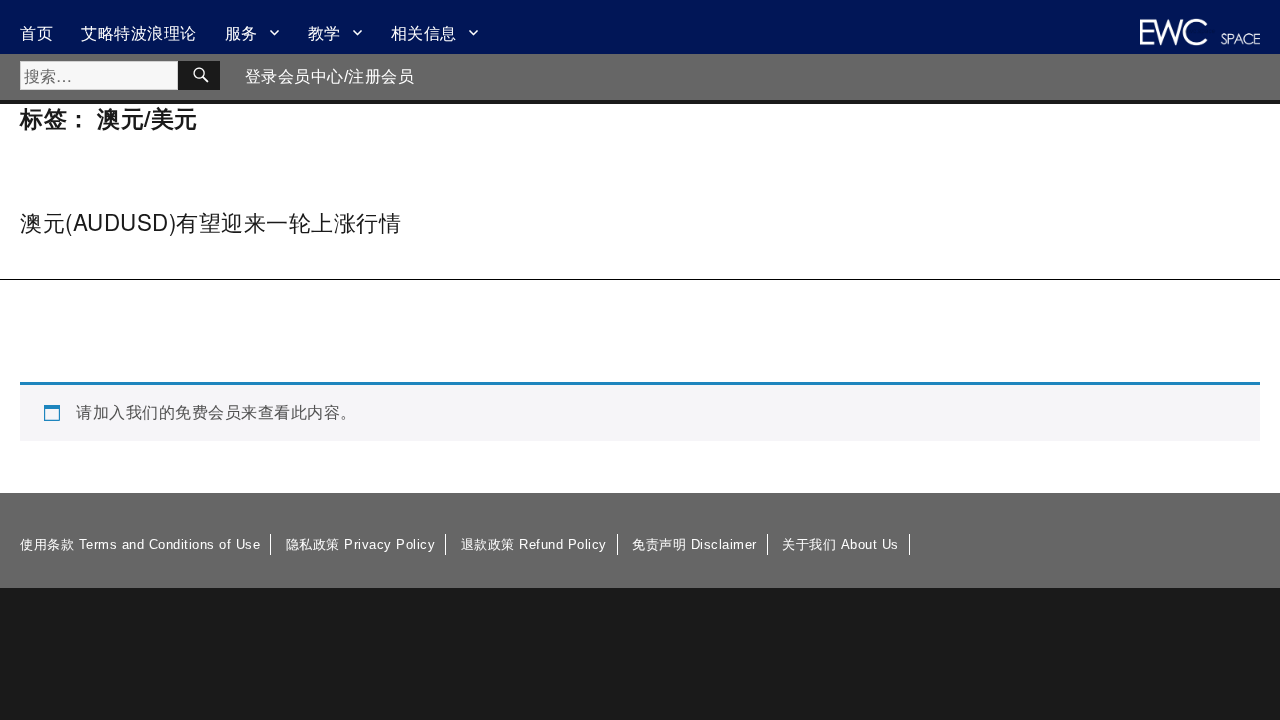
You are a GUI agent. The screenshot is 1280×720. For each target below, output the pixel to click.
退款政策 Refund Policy (534, 544)
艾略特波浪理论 (139, 32)
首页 (36, 32)
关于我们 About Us (840, 544)
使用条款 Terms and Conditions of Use (140, 544)
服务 (241, 32)
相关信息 (424, 32)
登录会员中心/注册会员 (330, 76)
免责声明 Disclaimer (694, 544)
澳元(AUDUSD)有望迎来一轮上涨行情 (210, 221)
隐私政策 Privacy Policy (361, 544)
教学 (324, 32)
